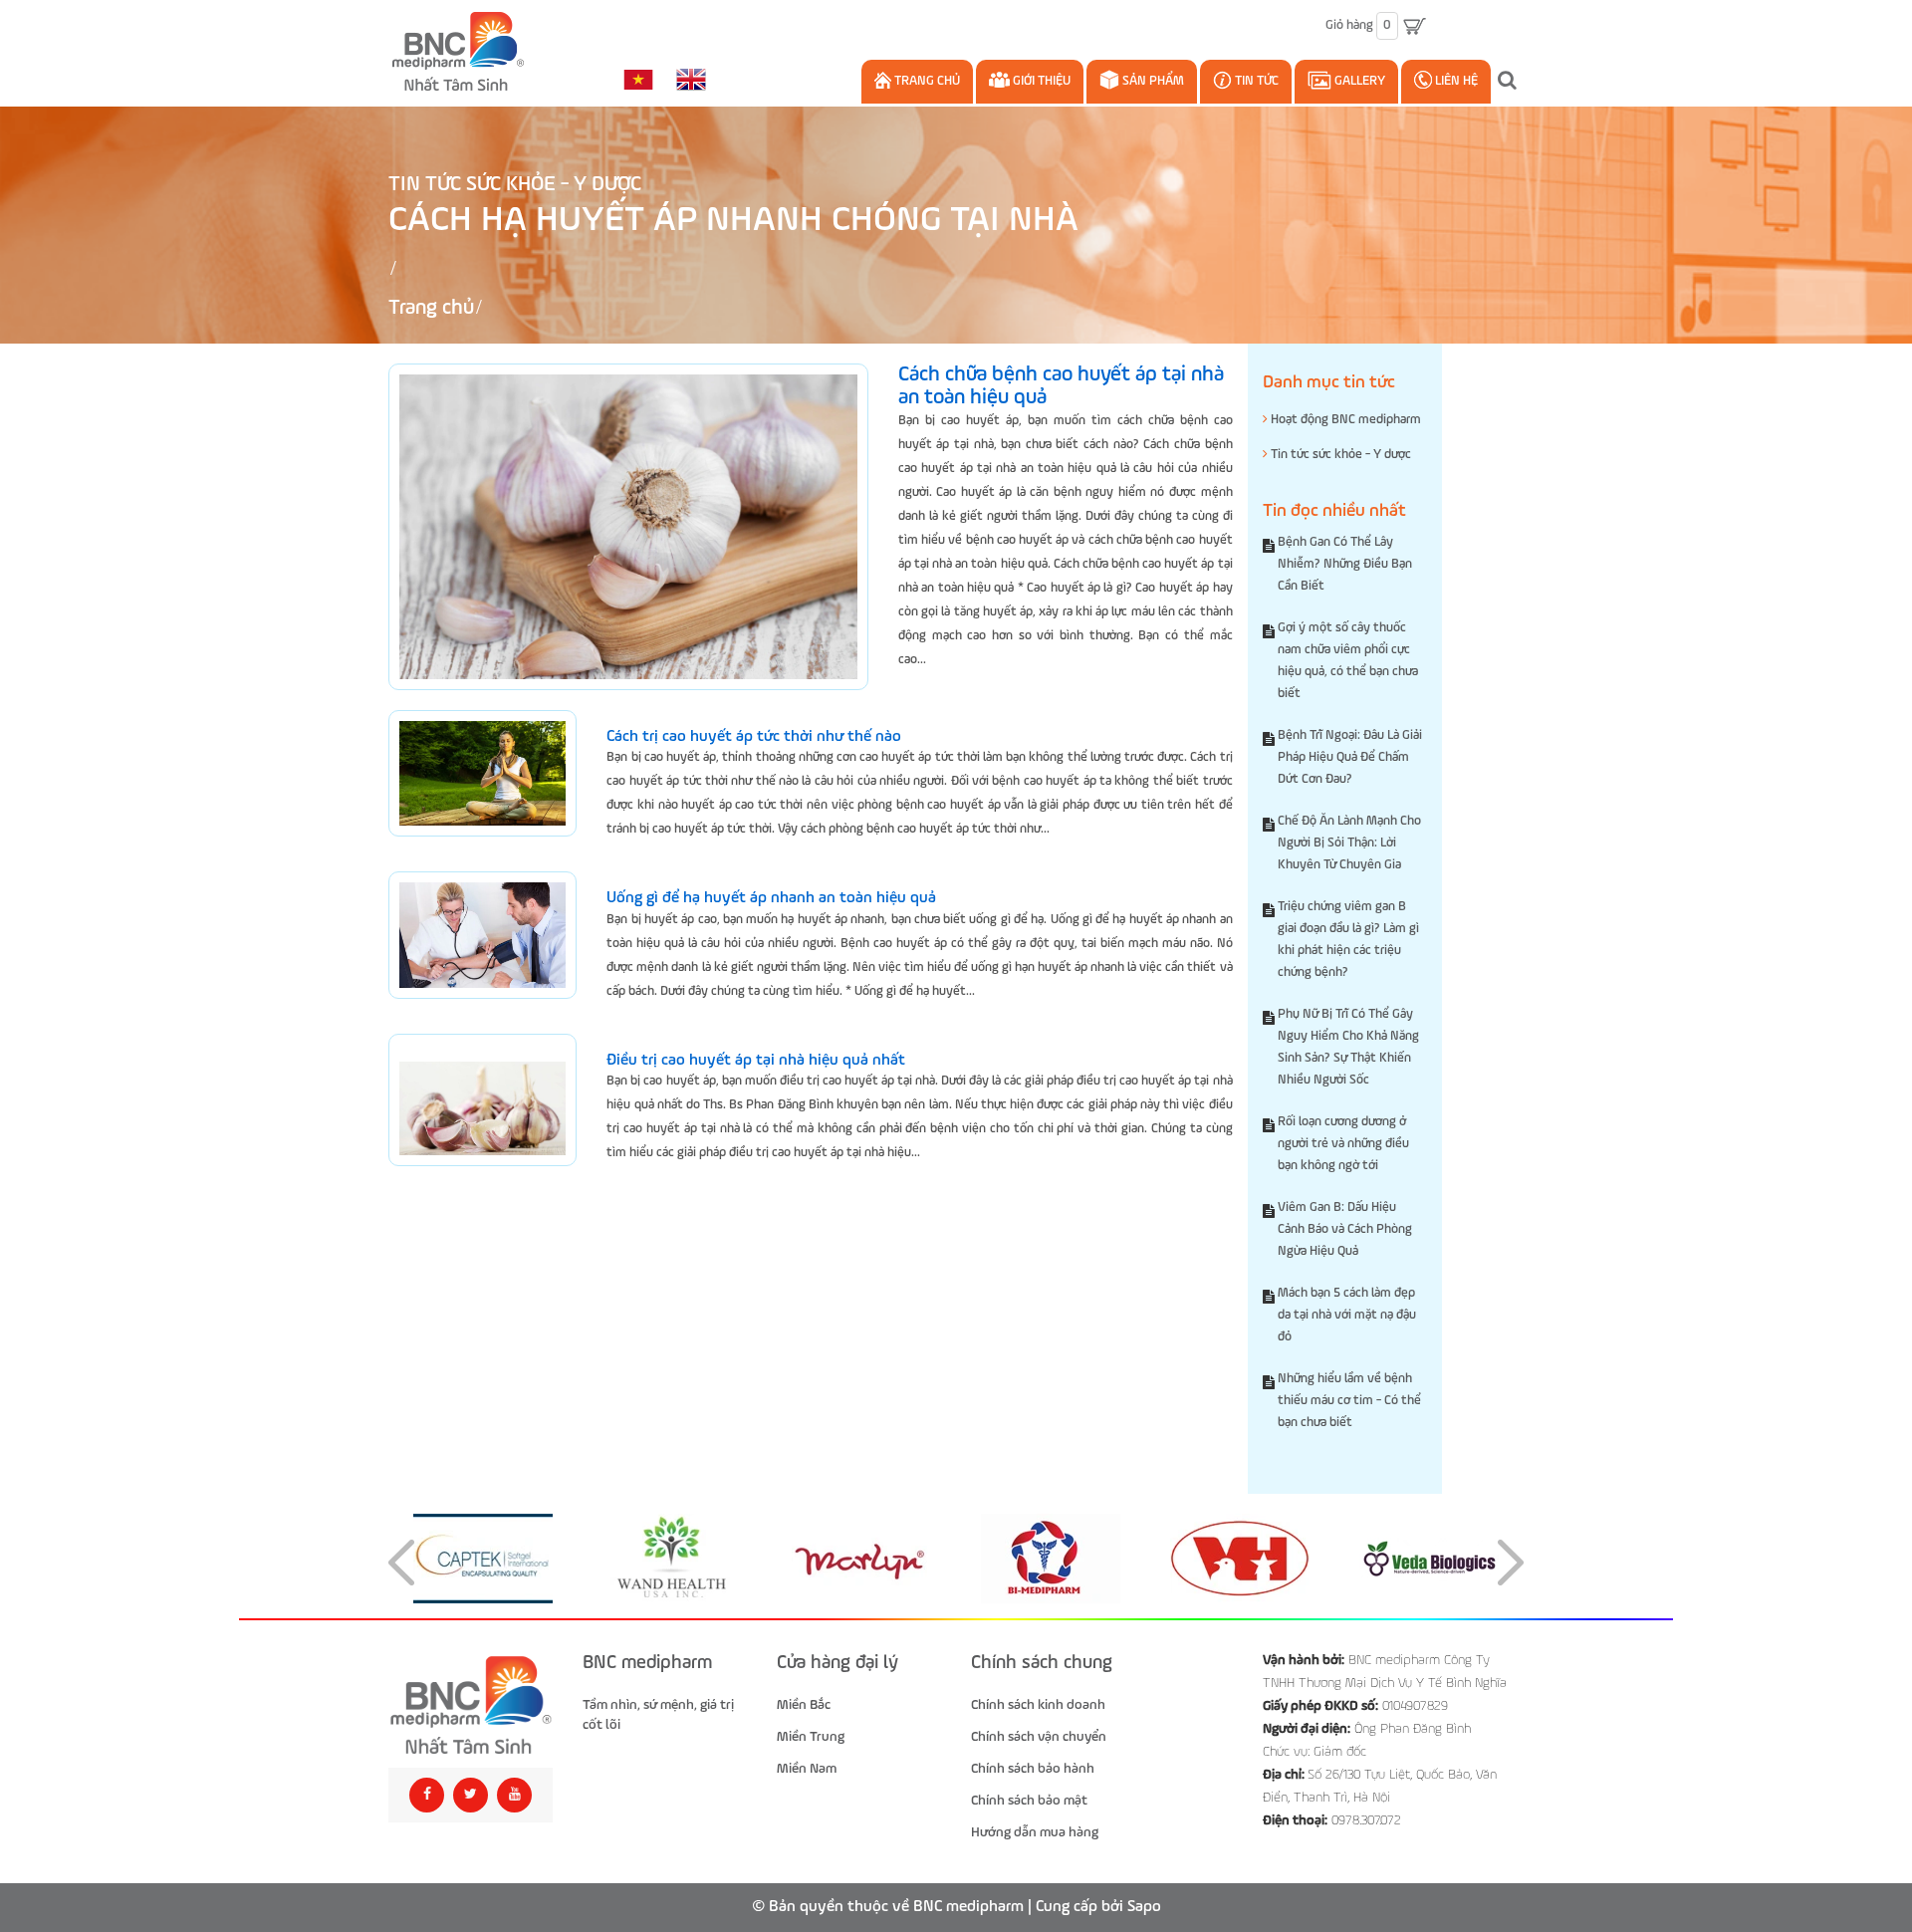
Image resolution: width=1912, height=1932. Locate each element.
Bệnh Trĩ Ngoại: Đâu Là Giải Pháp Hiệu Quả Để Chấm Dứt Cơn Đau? (1350, 757)
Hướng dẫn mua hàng (1035, 1832)
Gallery (1358, 81)
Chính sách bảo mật (1029, 1801)
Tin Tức (1255, 81)
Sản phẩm (1152, 81)
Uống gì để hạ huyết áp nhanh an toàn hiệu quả (771, 898)
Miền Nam (807, 1769)
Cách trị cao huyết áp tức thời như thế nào (754, 737)
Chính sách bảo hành (1033, 1769)
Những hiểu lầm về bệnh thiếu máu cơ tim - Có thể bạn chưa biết (1349, 1401)
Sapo (1144, 1907)
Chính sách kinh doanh (1038, 1705)
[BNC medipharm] (471, 1705)
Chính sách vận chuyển (1039, 1737)
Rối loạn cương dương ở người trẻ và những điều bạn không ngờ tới (1343, 1144)
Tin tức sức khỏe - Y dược (515, 185)
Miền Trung (811, 1737)
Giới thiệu (1040, 81)
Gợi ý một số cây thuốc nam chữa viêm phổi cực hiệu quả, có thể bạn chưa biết (1348, 661)
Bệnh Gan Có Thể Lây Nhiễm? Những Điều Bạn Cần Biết (1345, 564)
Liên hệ (1455, 81)
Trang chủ (926, 81)
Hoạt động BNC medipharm (1344, 420)
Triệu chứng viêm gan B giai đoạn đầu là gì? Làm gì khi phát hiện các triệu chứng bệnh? (1348, 940)
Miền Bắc (804, 1705)
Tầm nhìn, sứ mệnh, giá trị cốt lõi (658, 1715)
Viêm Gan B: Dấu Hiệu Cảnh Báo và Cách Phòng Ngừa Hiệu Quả (1345, 1229)
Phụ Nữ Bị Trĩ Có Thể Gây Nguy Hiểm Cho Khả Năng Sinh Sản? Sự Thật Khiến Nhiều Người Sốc (1348, 1047)
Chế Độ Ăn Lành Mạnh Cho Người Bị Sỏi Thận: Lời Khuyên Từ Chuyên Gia (1349, 843)
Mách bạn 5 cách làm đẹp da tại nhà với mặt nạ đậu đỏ (1347, 1315)
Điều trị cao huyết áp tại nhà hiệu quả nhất (756, 1061)
